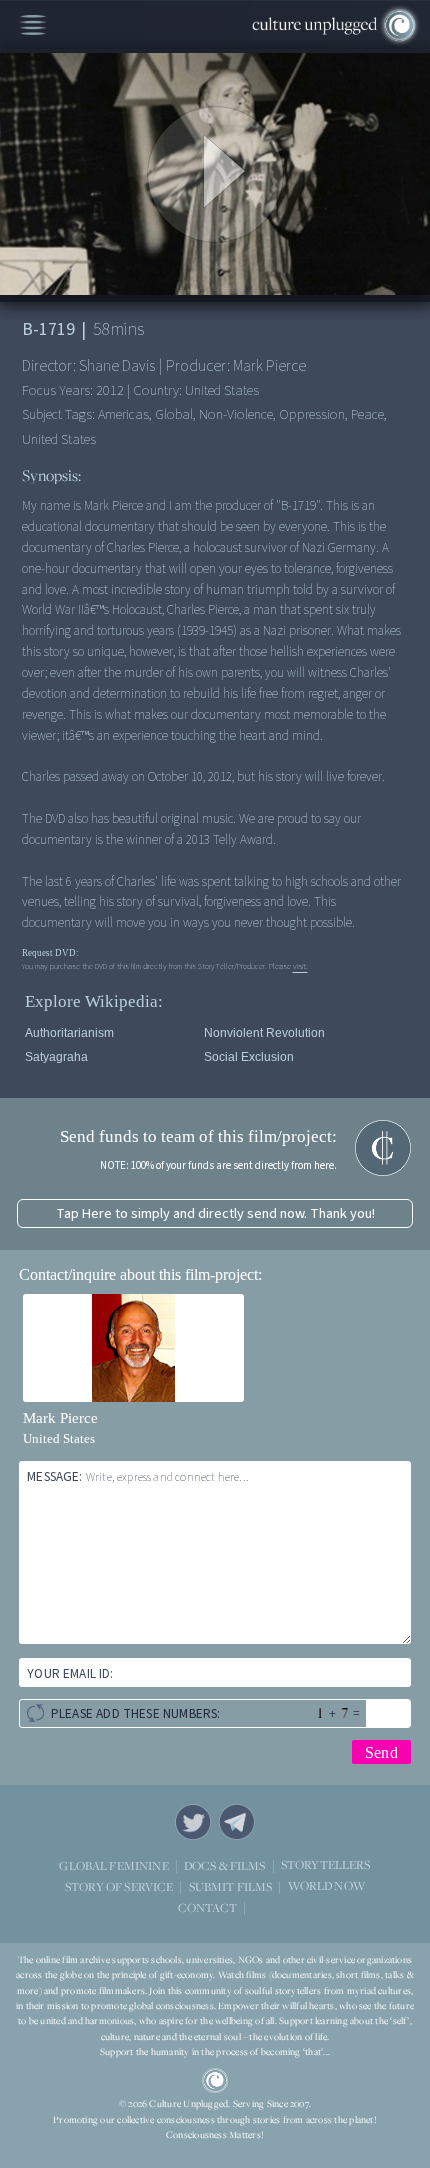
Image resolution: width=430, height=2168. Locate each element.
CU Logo (215, 2081)
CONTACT (207, 1907)
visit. (300, 966)
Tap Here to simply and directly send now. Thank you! (215, 1213)
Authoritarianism (69, 1033)
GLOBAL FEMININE (113, 1865)
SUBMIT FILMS (231, 1886)
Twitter (193, 1822)
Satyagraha (56, 1057)
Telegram (237, 1822)
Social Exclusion (249, 1057)
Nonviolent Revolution (264, 1033)
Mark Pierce (60, 1418)
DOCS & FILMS (225, 1865)
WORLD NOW (326, 1886)
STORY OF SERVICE (119, 1886)
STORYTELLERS (326, 1865)
